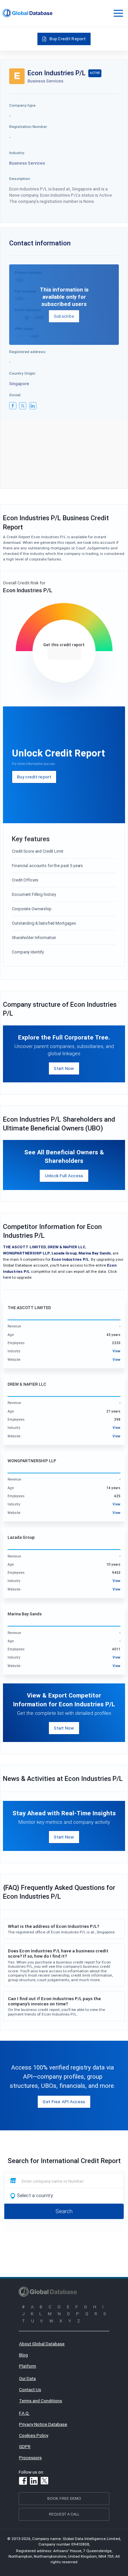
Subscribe (64, 316)
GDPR (25, 2446)
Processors (30, 2458)
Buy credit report (34, 777)
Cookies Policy (34, 2435)
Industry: (17, 153)
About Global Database (42, 2344)
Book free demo (64, 2498)
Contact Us (30, 2389)
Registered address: (28, 352)
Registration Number (28, 126)
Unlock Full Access (64, 1176)
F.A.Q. (24, 2413)
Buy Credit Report (68, 39)
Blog (23, 2355)
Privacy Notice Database (43, 2424)
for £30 (64, 653)
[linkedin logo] (33, 406)
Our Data (27, 2378)
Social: (15, 395)
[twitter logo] (23, 406)
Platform (28, 2366)
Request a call (64, 2514)
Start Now (64, 1068)
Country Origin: (23, 373)
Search (64, 2211)
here (7, 1277)
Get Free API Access (64, 2102)
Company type (22, 105)
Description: (20, 178)
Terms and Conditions (41, 2401)
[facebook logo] (13, 406)
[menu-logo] (28, 13)
